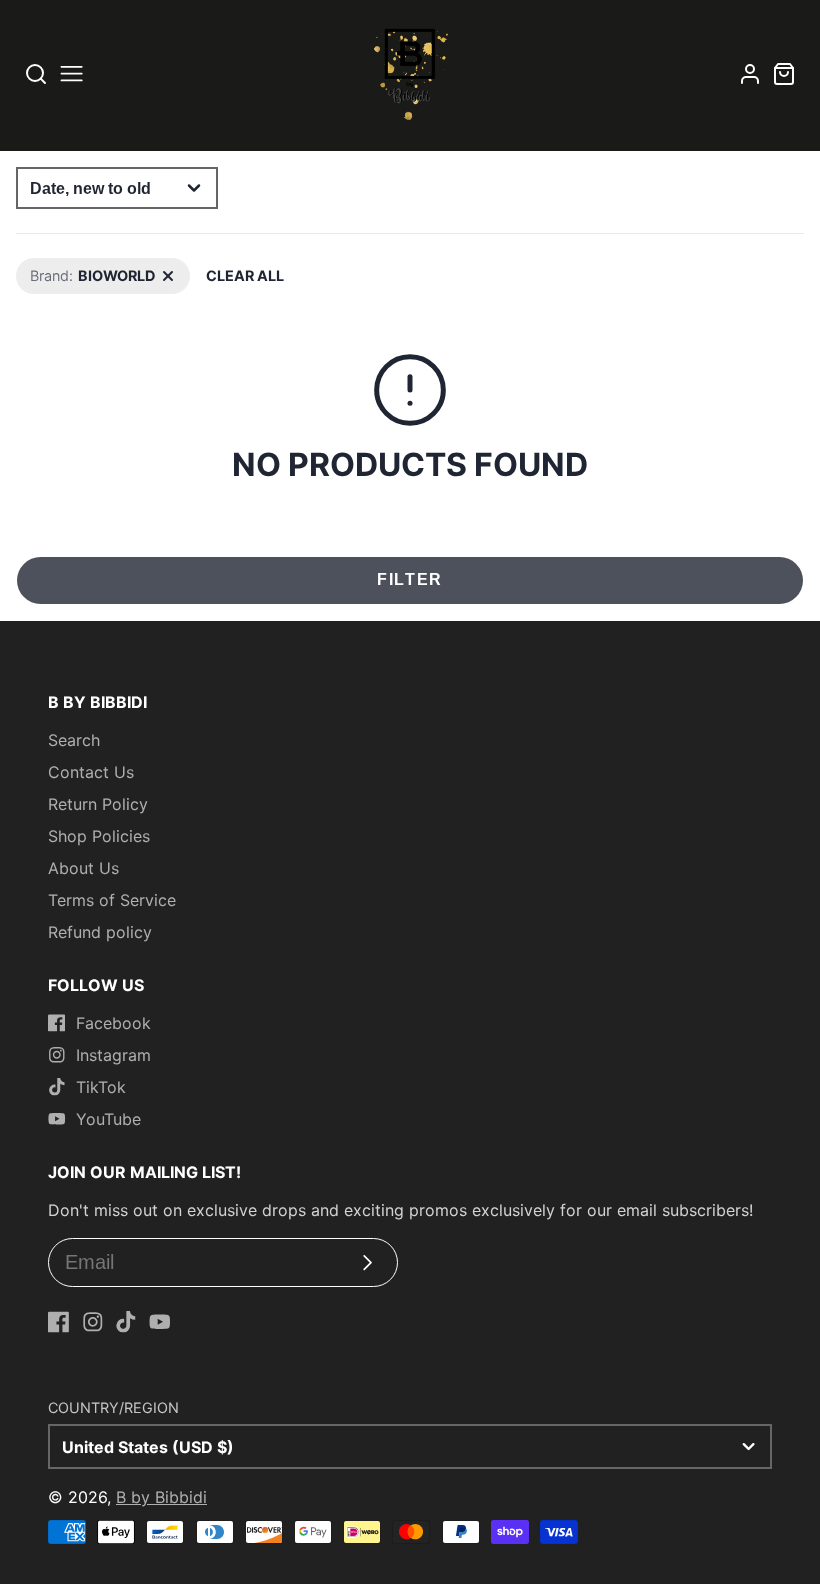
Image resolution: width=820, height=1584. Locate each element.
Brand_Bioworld (68, 268)
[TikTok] (126, 1322)
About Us (83, 868)
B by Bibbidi (161, 1497)
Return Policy (98, 804)
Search (74, 740)
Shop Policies (99, 836)
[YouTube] (160, 1322)
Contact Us (91, 772)
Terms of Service (112, 900)
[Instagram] (93, 1322)
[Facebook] (59, 1322)
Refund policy (100, 932)
